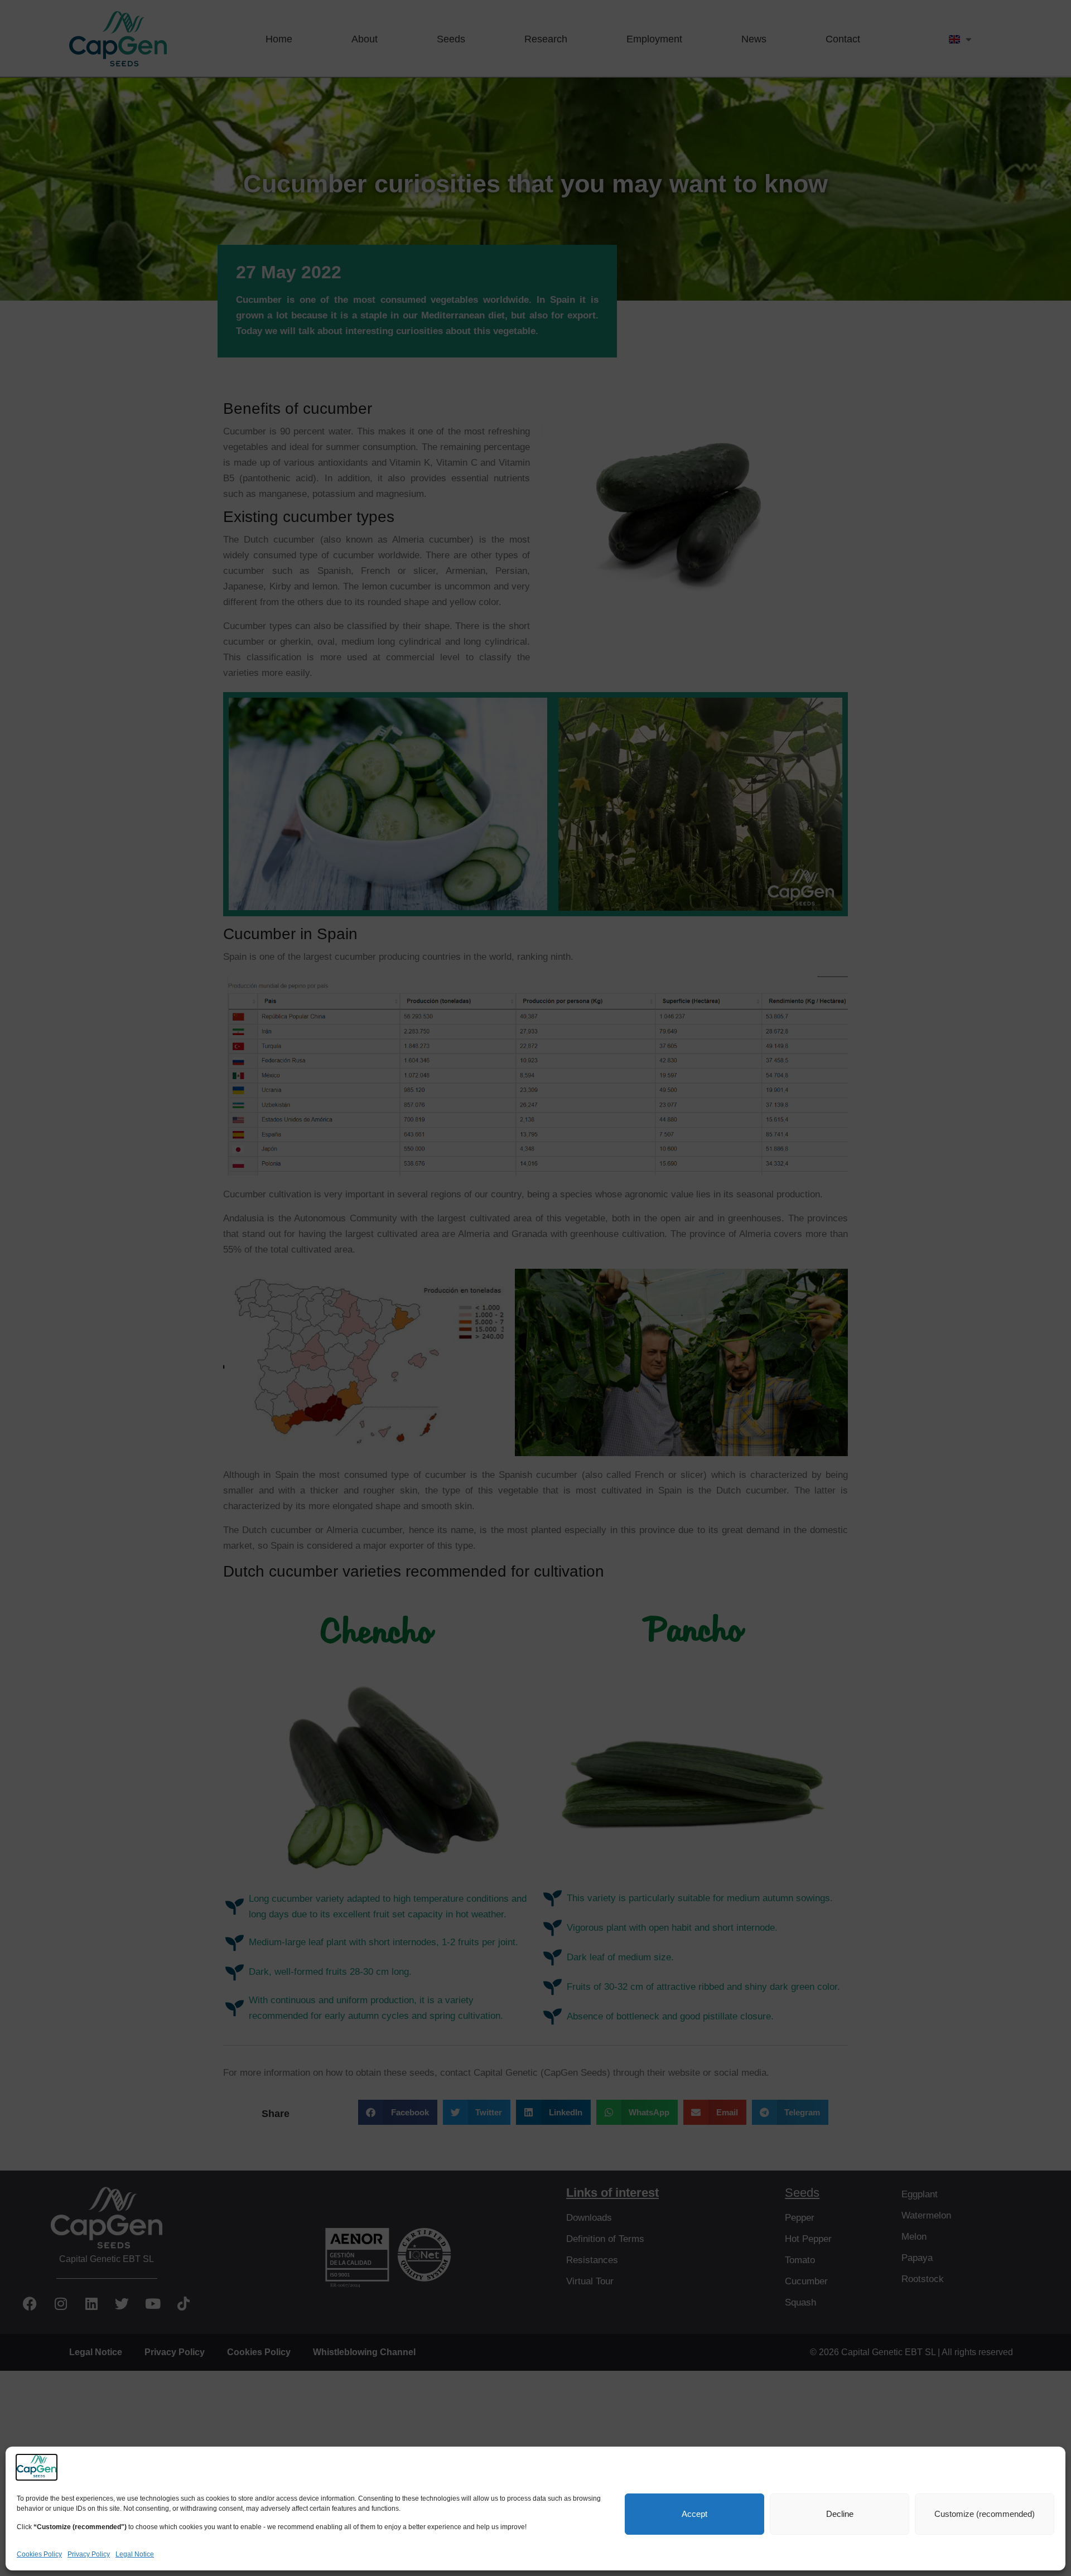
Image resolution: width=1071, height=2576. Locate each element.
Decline (840, 2514)
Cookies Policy (39, 2554)
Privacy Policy (89, 2554)
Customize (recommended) (985, 2514)
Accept (694, 2514)
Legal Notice (135, 2554)
